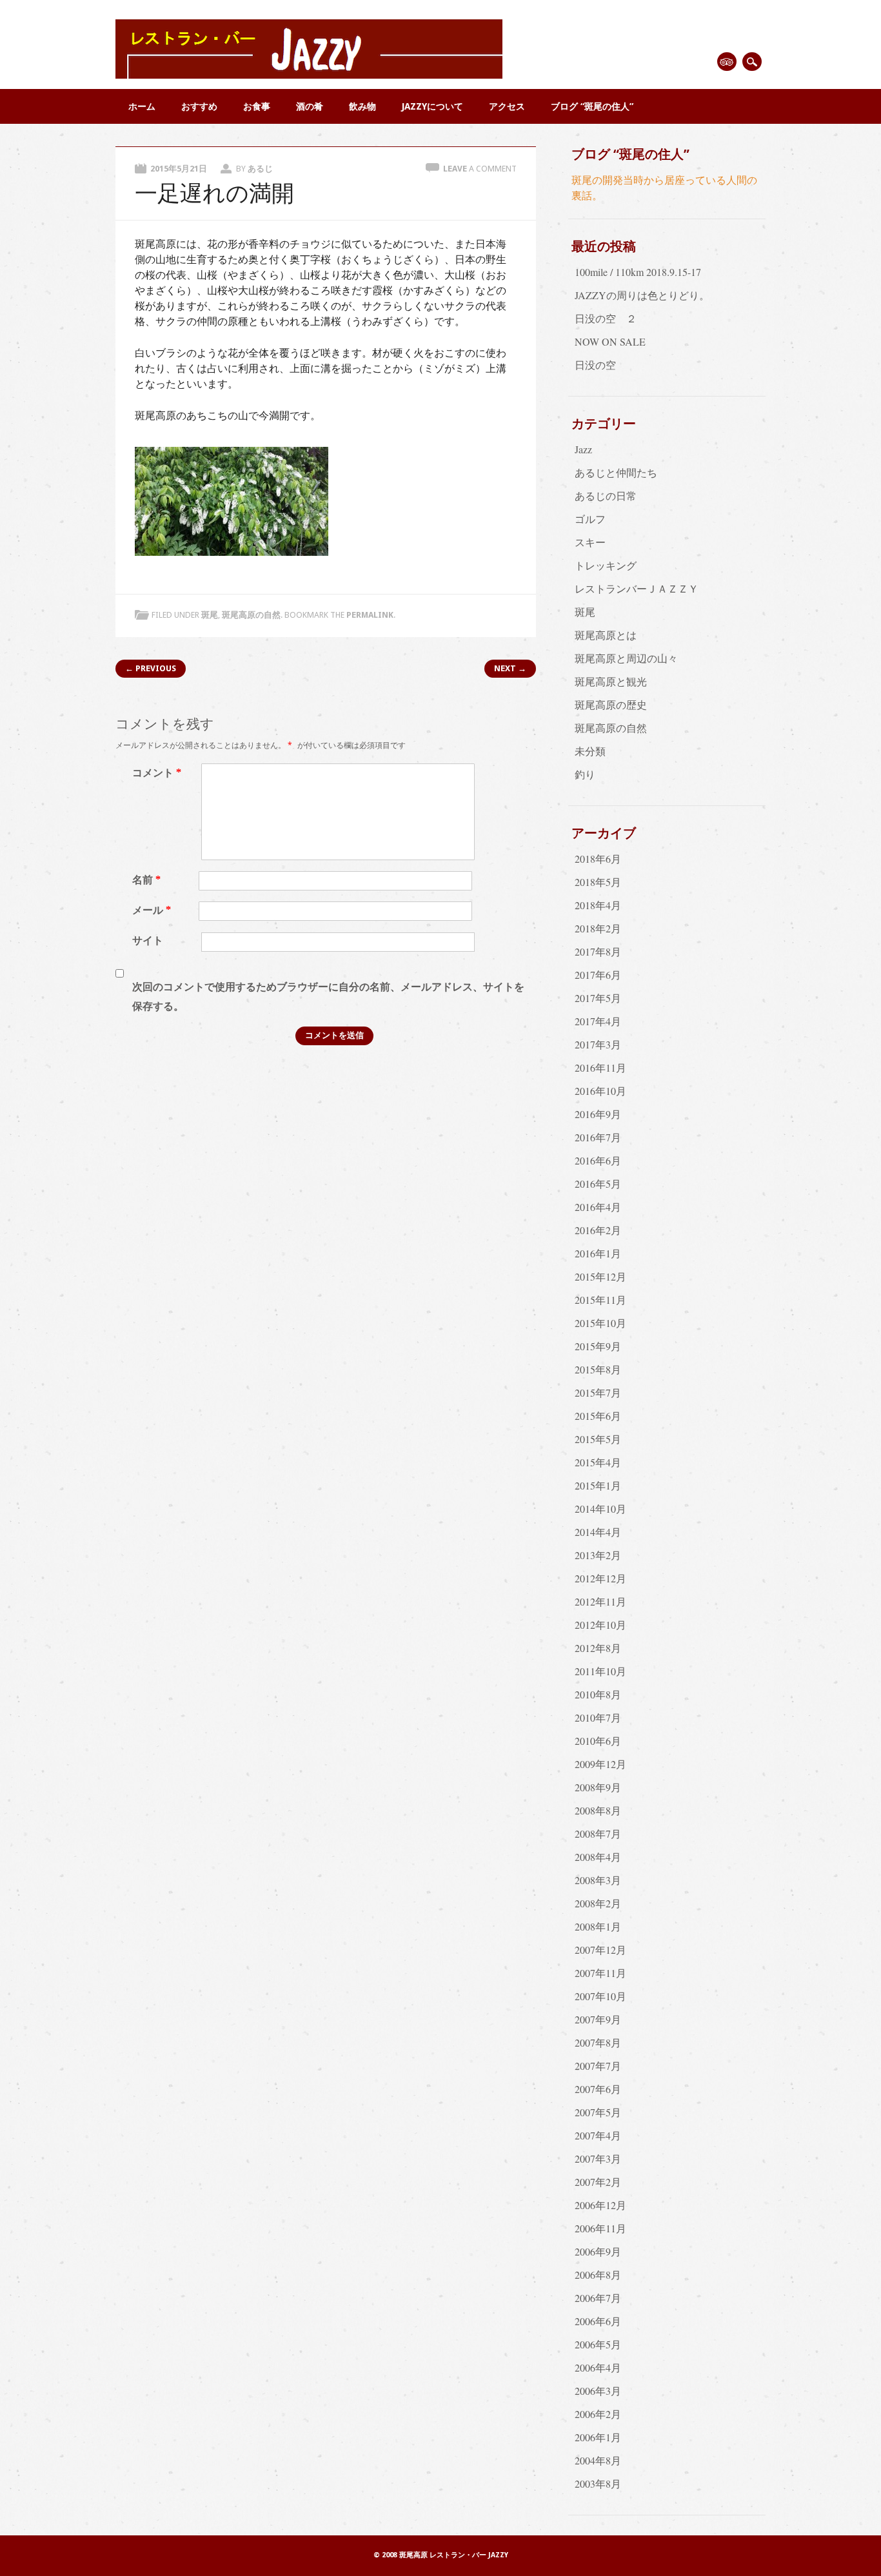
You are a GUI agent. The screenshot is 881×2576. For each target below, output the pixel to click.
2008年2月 (598, 1903)
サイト (148, 940)
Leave (480, 169)
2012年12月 (600, 1578)
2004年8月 (598, 2460)
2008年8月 (598, 1810)
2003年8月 (598, 2483)
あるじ (260, 169)
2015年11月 (600, 1300)
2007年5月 (598, 2112)
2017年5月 (598, 998)
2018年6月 (598, 859)
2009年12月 (600, 1764)
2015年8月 (598, 1369)
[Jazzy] (309, 74)
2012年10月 (600, 1625)
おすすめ (199, 106)
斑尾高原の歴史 (611, 704)
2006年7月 (598, 2298)
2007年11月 (600, 1973)
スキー (590, 542)
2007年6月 (598, 2089)
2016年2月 (598, 1230)
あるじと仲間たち (616, 472)
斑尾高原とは (606, 635)
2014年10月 (600, 1509)
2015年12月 (600, 1276)
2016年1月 (598, 1253)
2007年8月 (598, 2042)
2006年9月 (598, 2251)
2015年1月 (598, 1485)
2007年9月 (598, 2019)
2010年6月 (598, 1741)
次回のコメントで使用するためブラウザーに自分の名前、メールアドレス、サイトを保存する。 (328, 997)
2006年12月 (600, 2205)
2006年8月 (598, 2275)
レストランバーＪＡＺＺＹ (637, 588)
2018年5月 (598, 882)
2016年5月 (598, 1184)
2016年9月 (598, 1114)
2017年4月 (598, 1021)
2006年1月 (598, 2437)
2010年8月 (598, 1694)
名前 (146, 880)
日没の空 (595, 365)
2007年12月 (600, 1950)
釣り (585, 774)
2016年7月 (598, 1137)
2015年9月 (598, 1346)
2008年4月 (598, 1857)
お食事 (257, 106)
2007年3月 (598, 2158)
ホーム (142, 106)
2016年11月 (600, 1067)
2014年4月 (598, 1532)
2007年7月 (598, 2066)
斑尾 (210, 615)
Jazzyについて (432, 106)
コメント (157, 773)
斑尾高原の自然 (251, 615)
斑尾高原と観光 (611, 681)
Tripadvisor (727, 62)
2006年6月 (598, 2321)
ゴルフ (590, 519)
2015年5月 (598, 1439)
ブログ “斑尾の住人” (592, 106)
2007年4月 (598, 2135)
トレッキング (606, 565)
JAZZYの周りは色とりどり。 (642, 295)
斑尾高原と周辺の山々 (626, 658)
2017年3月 (598, 1044)
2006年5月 (598, 2344)
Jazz (583, 449)
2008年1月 (598, 1926)
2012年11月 (600, 1601)
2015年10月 (600, 1323)
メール (152, 910)
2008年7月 (598, 1834)
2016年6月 (598, 1160)
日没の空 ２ (606, 318)
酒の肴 (310, 106)
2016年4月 (598, 1207)
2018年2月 (598, 928)
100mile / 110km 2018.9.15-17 (638, 272)
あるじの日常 (606, 496)
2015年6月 (598, 1416)
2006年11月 (600, 2228)
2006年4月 (598, 2367)
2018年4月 (598, 905)
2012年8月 (598, 1648)
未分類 (590, 751)
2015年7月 (598, 1392)
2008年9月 (598, 1787)
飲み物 (362, 106)
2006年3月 (598, 2391)
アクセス (507, 106)
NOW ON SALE (610, 341)
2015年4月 (598, 1462)
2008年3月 (598, 1880)
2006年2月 (598, 2414)
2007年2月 (598, 2182)
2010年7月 (598, 1717)
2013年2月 (598, 1555)
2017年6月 (598, 975)
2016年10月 (600, 1091)
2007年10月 (600, 1996)
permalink (370, 615)
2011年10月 (600, 1671)
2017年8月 (598, 951)
